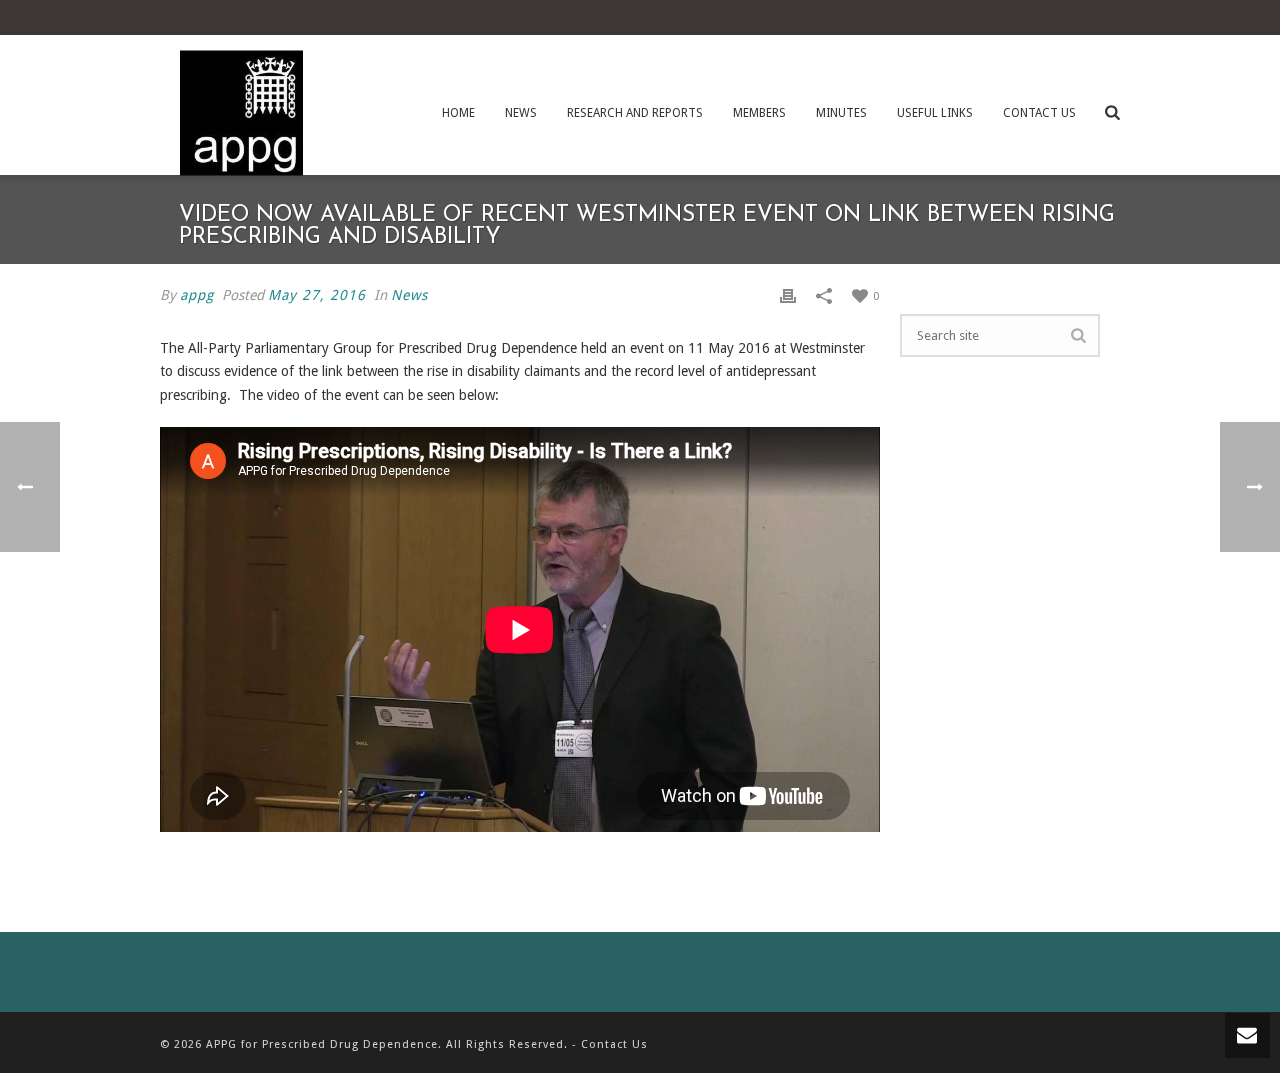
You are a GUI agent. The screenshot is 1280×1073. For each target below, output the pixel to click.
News (521, 113)
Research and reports (635, 113)
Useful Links (935, 113)
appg (197, 295)
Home (458, 113)
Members (759, 113)
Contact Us (1039, 113)
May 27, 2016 (317, 295)
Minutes (841, 113)
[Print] (788, 295)
